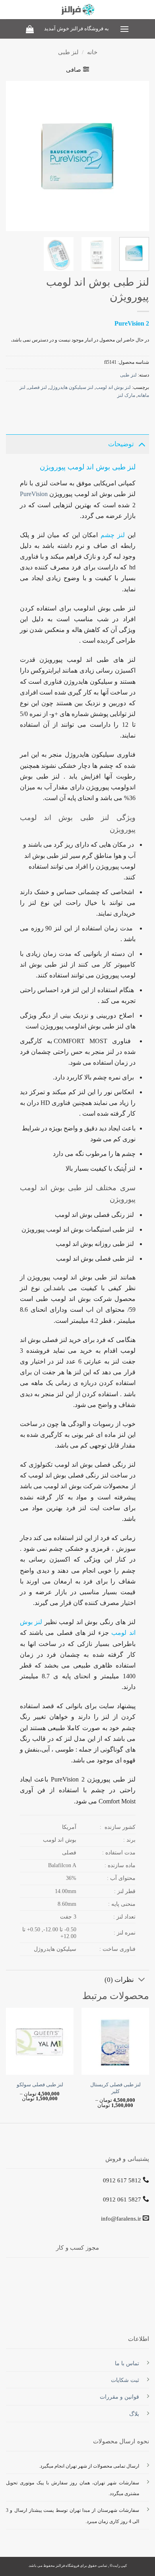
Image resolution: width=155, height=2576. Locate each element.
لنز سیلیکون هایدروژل (71, 387)
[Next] (13, 156)
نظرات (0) (119, 1980)
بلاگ (134, 2414)
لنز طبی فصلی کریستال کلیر (115, 2088)
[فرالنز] (78, 10)
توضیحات (121, 444)
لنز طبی (68, 52)
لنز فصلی (37, 387)
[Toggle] (142, 443)
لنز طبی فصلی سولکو (40, 2085)
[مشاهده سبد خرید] (30, 29)
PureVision (34, 494)
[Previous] (136, 156)
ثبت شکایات (125, 2380)
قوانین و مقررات (119, 2397)
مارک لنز (126, 395)
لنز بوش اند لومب (113, 387)
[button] (124, 29)
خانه (92, 52)
